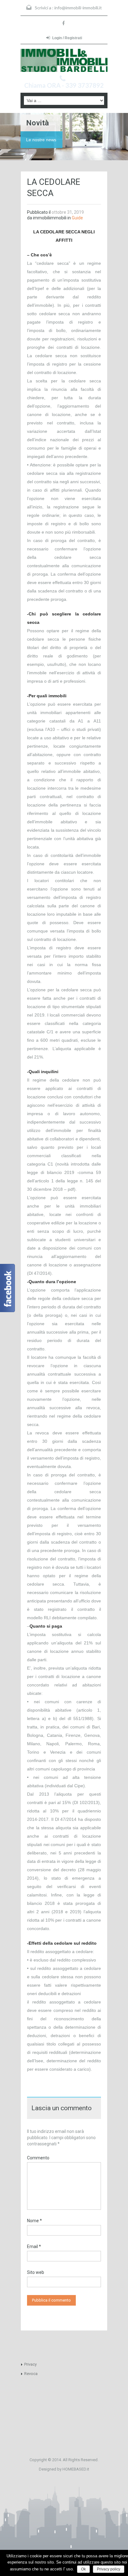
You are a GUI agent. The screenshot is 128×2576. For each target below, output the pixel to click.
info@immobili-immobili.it (78, 8)
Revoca (31, 2374)
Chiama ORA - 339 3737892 (64, 85)
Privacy (30, 2364)
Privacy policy (109, 2569)
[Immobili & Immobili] (64, 60)
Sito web (36, 2272)
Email (34, 2246)
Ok (83, 2569)
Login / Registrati (67, 38)
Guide (77, 218)
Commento (38, 2158)
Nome (34, 2221)
